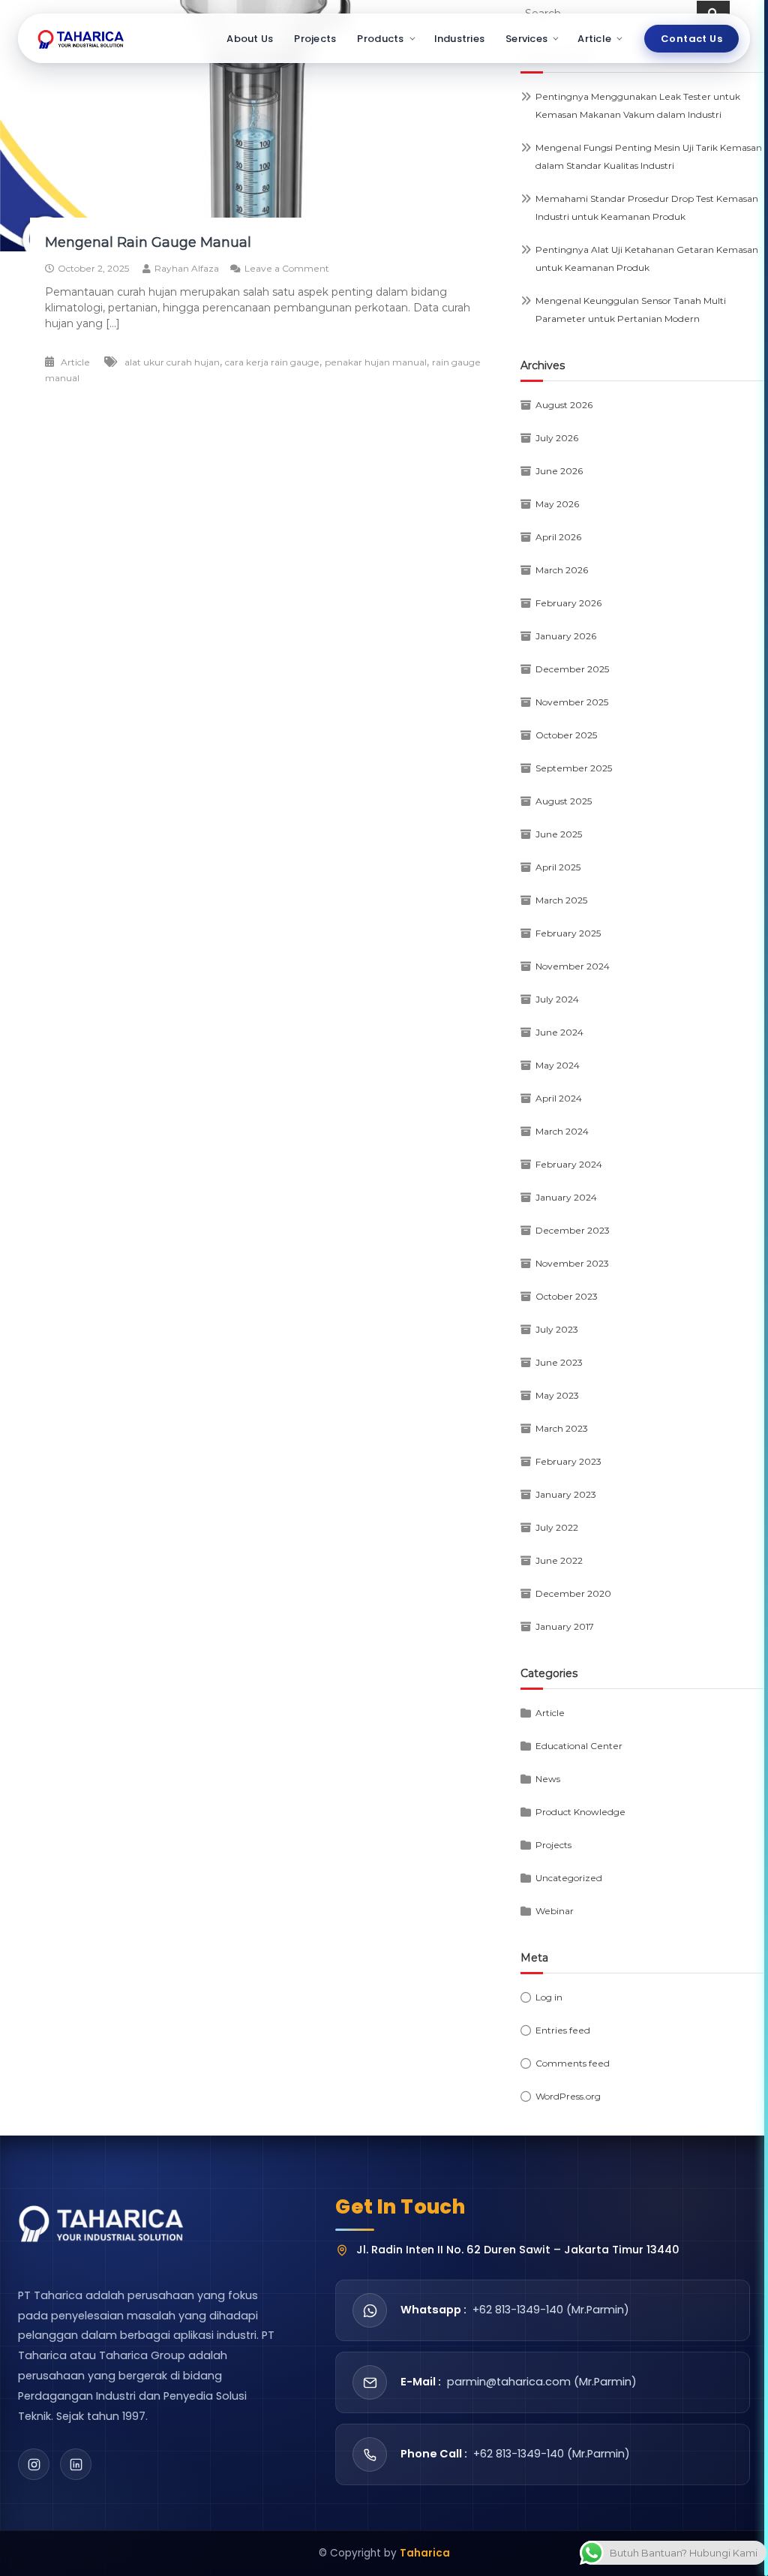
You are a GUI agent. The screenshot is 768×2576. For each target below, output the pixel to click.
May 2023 (557, 1395)
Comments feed (573, 2063)
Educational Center (579, 1746)
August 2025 (564, 801)
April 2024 (559, 1098)
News (548, 1779)
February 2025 (568, 933)
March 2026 (562, 570)
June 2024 (559, 1032)
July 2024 (557, 999)
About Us (250, 39)
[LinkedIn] (76, 2464)
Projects (315, 39)
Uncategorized (569, 1878)
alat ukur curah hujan (172, 362)
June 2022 (559, 1560)
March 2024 (562, 1131)
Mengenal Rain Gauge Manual (148, 242)
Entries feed (563, 2030)
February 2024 (569, 1164)
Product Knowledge (580, 1812)
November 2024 (573, 966)
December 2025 (572, 669)
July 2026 (557, 438)
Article (594, 39)
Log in (549, 1997)
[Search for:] (609, 13)
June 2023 (559, 1362)
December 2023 (573, 1230)
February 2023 (568, 1461)
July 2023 (557, 1329)
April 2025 (558, 867)
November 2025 (572, 702)
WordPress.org (568, 2096)
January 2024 (566, 1197)
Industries (460, 39)
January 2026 (566, 636)
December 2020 (573, 1593)
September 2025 (574, 768)
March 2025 (561, 900)
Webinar (555, 1911)
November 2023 (572, 1263)
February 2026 (568, 603)
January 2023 (566, 1494)
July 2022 (557, 1527)
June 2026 (559, 471)
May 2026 (557, 504)
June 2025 (559, 834)
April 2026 (558, 537)
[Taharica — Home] (81, 38)
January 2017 (565, 1626)
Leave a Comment (287, 268)
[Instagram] (34, 2464)
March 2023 (562, 1428)
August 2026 (564, 405)
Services (526, 39)
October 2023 (567, 1296)
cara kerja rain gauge (272, 362)
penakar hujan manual (376, 362)
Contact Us (691, 39)
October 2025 (566, 735)
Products (380, 39)
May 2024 (558, 1065)
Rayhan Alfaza (187, 268)
